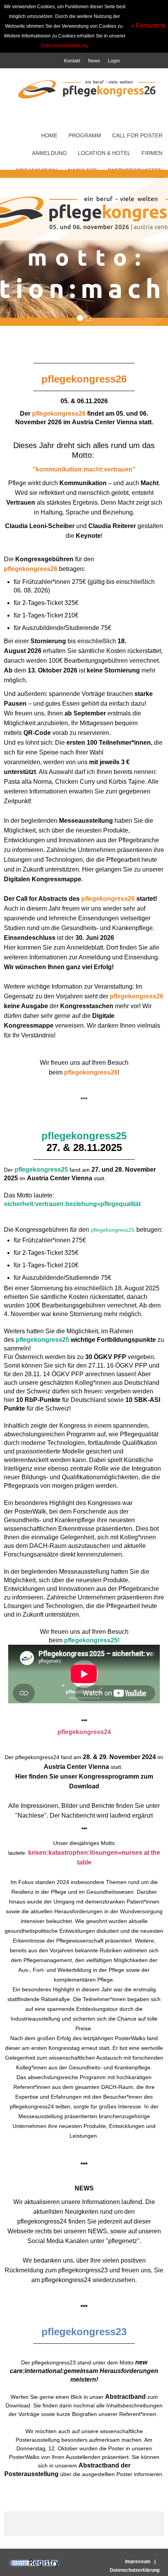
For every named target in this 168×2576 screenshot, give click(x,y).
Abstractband (125, 2397)
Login (114, 61)
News (94, 61)
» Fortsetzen (148, 26)
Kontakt (72, 61)
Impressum (138, 2562)
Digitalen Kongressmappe (43, 879)
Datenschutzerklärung (135, 2570)
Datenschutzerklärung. (65, 46)
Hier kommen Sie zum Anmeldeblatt (54, 947)
